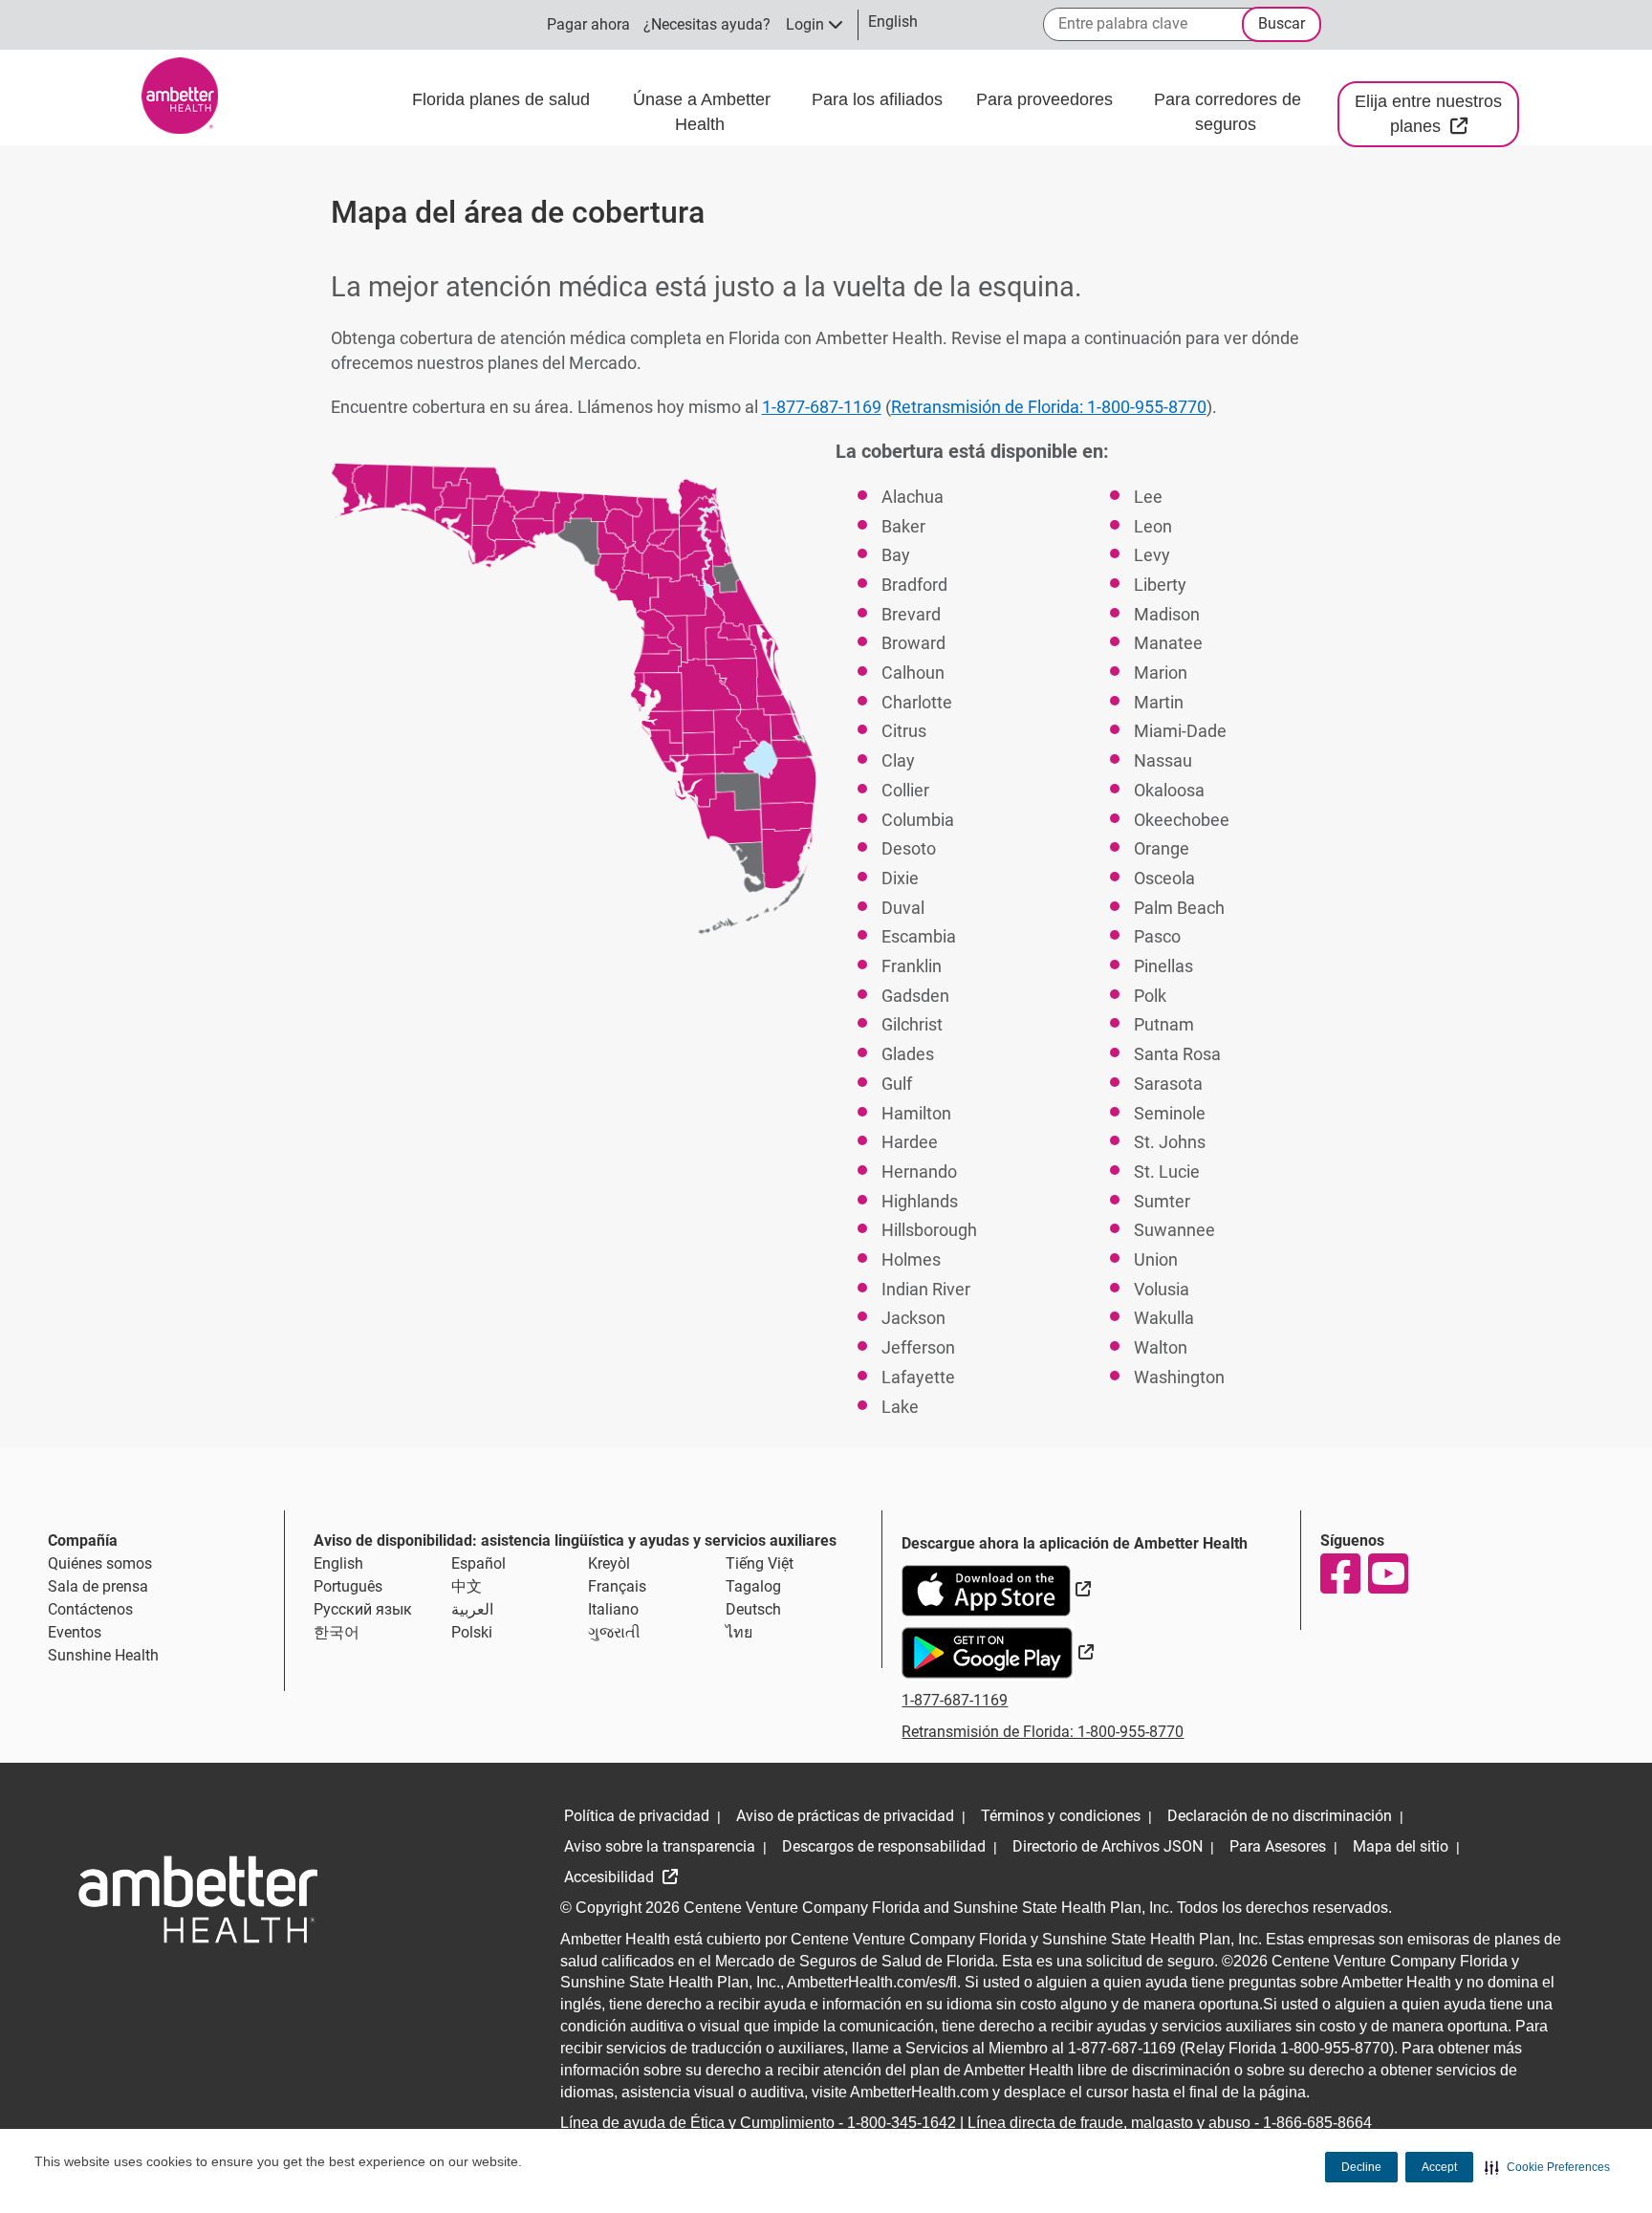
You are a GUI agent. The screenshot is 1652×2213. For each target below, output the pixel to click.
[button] (1547, 2167)
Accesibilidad (611, 1877)
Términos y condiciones (1061, 1816)
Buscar (1282, 23)
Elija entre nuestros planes (1437, 114)
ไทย (739, 1632)
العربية (472, 1609)
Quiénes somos (100, 1563)
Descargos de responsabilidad (884, 1846)
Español (478, 1563)
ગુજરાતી (614, 1632)
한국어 (337, 1632)
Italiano (613, 1609)
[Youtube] (1387, 1573)
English (338, 1563)
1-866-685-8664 (1317, 2123)
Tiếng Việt (760, 1563)
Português (348, 1586)
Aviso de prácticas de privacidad (845, 1816)
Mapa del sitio (1401, 1846)
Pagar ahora (588, 24)
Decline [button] (1361, 2167)
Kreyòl (609, 1563)
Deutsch (753, 1609)
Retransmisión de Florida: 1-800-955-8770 (1049, 407)
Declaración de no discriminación (1280, 1816)
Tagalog (753, 1586)
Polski (472, 1632)
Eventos (75, 1632)
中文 (467, 1586)
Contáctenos (90, 1609)
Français (617, 1586)
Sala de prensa (98, 1586)
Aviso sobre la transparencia (660, 1846)
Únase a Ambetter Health (702, 112)
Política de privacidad (637, 1816)
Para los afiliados (880, 99)
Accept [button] (1439, 2167)
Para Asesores (1278, 1846)
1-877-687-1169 (822, 407)
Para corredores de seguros (1228, 112)
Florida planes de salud (501, 99)
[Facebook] (1339, 1573)
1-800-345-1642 (902, 2123)
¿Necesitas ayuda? (707, 24)
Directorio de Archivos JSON (1108, 1846)
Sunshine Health (103, 1655)
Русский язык (363, 1609)
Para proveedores (1047, 99)
